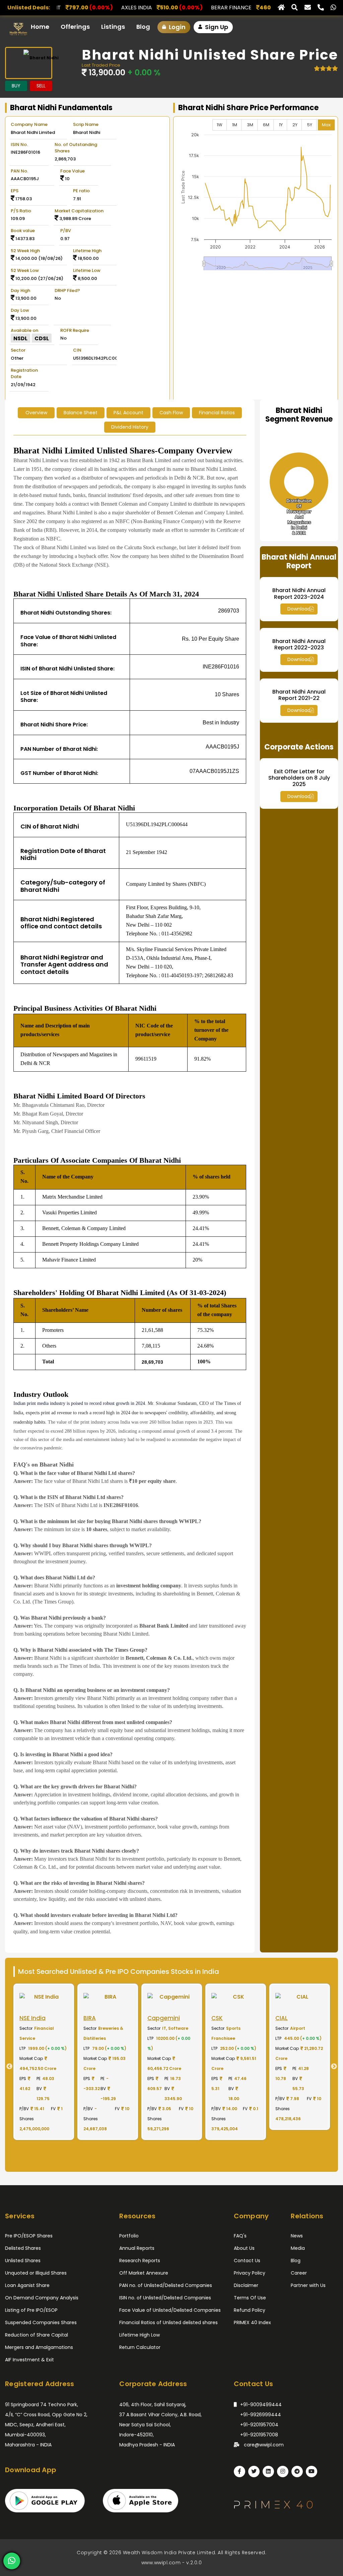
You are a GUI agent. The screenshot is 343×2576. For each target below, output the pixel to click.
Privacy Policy (250, 2273)
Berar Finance (116, 8)
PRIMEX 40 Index (252, 2322)
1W (220, 125)
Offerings (75, 27)
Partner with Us (308, 2285)
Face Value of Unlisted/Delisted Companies (170, 2310)
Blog (143, 27)
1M (235, 125)
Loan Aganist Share (27, 2285)
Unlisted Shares (23, 2261)
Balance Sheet (81, 413)
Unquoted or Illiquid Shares (36, 2273)
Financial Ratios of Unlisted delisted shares (168, 2322)
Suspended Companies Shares (41, 2322)
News (297, 2236)
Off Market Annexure (144, 2273)
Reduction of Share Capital (37, 2335)
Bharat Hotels (219, 8)
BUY (16, 86)
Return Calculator (140, 2347)
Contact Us (247, 2261)
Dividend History (130, 427)
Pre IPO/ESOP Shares (29, 2236)
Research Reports (140, 2261)
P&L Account (128, 413)
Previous (7, 2067)
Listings (113, 27)
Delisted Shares (23, 2248)
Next (336, 2067)
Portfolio (129, 2236)
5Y (310, 125)
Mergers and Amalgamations (39, 2347)
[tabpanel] (44, 2062)
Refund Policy (250, 2310)
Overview (36, 413)
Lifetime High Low (140, 2335)
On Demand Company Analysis (42, 2298)
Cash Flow (171, 413)
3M (250, 125)
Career (299, 2273)
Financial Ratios (217, 413)
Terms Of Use (250, 2298)
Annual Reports (137, 2248)
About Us (244, 2248)
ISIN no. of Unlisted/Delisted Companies (165, 2298)
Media (298, 2248)
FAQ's (240, 2236)
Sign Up (216, 27)
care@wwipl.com (263, 2445)
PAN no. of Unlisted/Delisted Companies (166, 2285)
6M (266, 125)
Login (177, 27)
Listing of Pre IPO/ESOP (31, 2310)
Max (326, 125)
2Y (295, 125)
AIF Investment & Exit (29, 2360)
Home (40, 27)
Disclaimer (246, 2285)
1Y (281, 125)
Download (299, 609)
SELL (41, 86)
